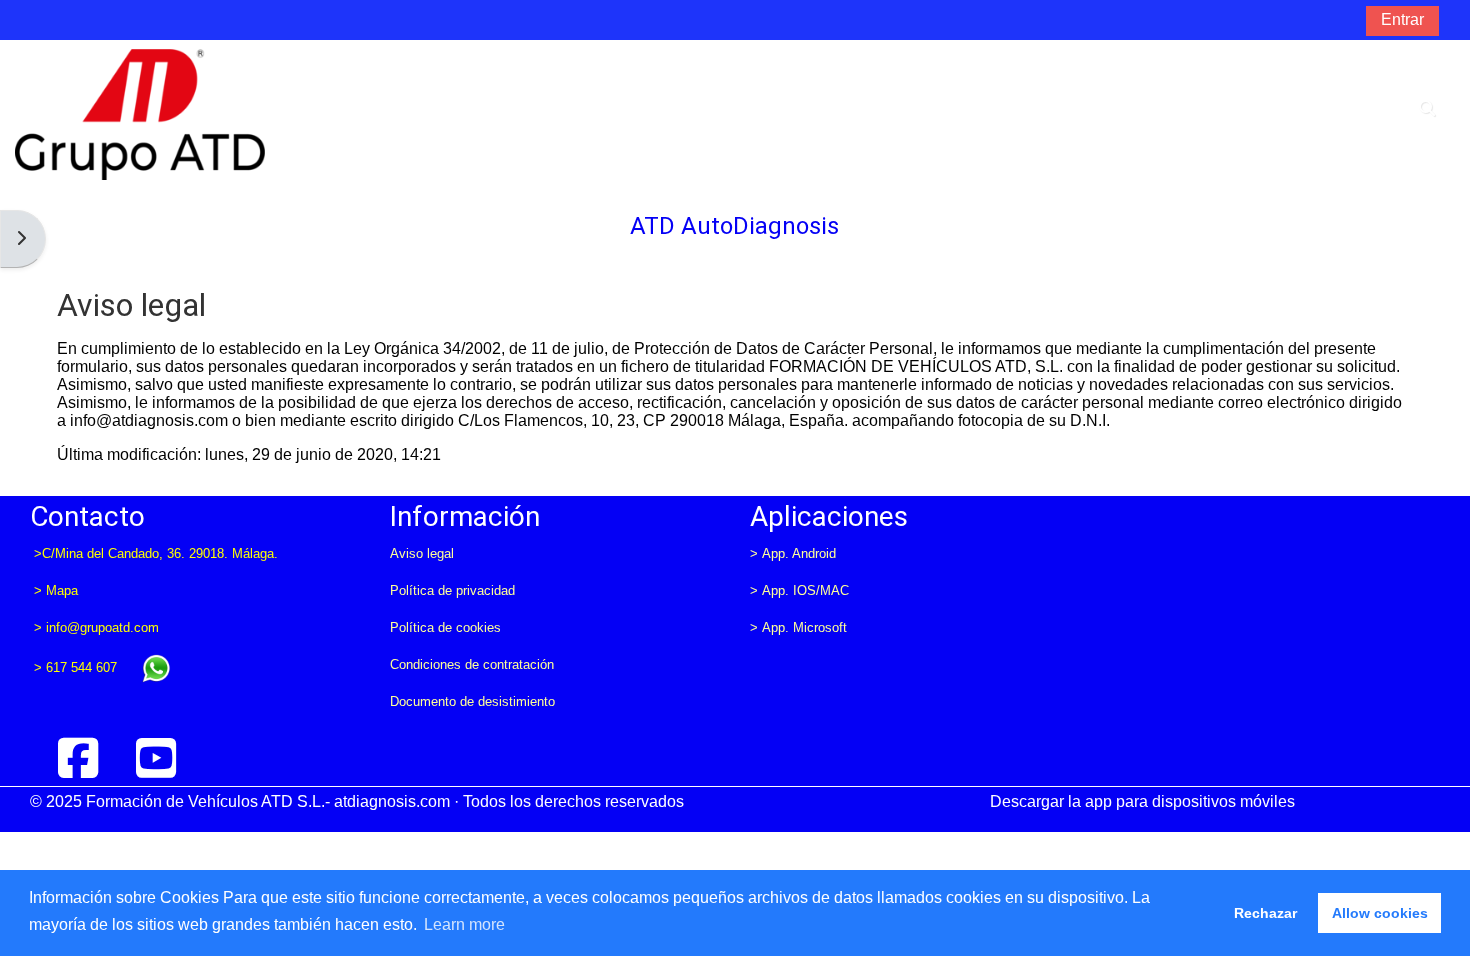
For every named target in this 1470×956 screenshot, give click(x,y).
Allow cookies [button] (1380, 913)
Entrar (1402, 19)
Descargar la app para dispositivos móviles (1142, 801)
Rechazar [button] (1265, 913)
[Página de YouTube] (156, 759)
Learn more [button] (464, 924)
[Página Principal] (140, 113)
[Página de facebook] (79, 759)
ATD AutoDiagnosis (734, 226)
